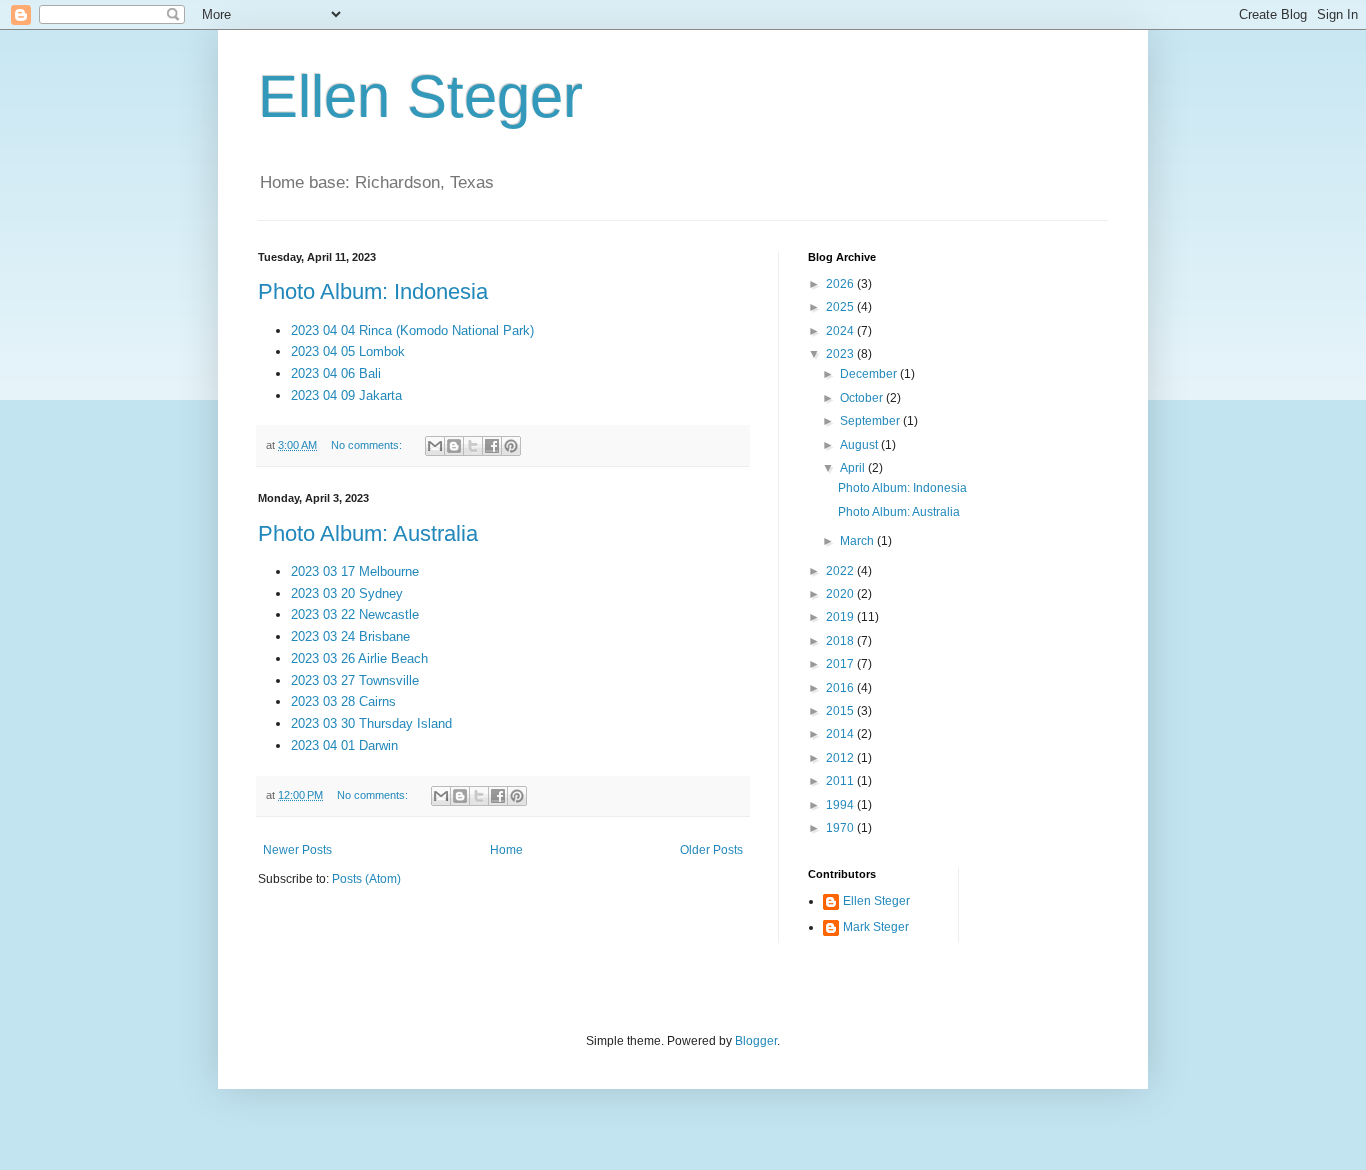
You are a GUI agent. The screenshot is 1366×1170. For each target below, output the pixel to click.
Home (506, 850)
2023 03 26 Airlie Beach (359, 658)
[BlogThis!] (454, 446)
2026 (841, 284)
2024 (841, 331)
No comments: (368, 445)
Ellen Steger (420, 96)
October (863, 398)
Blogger (756, 1041)
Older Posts (711, 850)
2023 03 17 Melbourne (355, 571)
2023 (841, 354)
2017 (841, 664)
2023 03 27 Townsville (355, 680)
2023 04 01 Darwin (344, 745)
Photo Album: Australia (368, 533)
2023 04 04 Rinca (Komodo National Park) (412, 330)
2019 (841, 617)
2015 (841, 711)
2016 (841, 688)
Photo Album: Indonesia (373, 291)
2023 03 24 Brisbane (350, 636)
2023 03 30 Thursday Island (371, 723)
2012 (841, 758)
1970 (841, 828)
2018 (841, 641)
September (871, 421)
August (860, 445)
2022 (841, 571)
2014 (841, 734)
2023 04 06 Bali (336, 373)
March (858, 541)
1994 (841, 805)
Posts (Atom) (366, 879)
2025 (841, 307)
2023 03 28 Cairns (343, 701)
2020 (841, 594)
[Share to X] (473, 446)
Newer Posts (297, 850)
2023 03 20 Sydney (347, 593)
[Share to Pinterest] (511, 446)
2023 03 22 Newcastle (355, 614)
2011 (841, 781)
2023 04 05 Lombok (348, 351)
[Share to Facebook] (492, 446)
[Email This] (435, 446)
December (870, 374)
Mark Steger (876, 927)
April (854, 468)
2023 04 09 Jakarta (346, 395)
